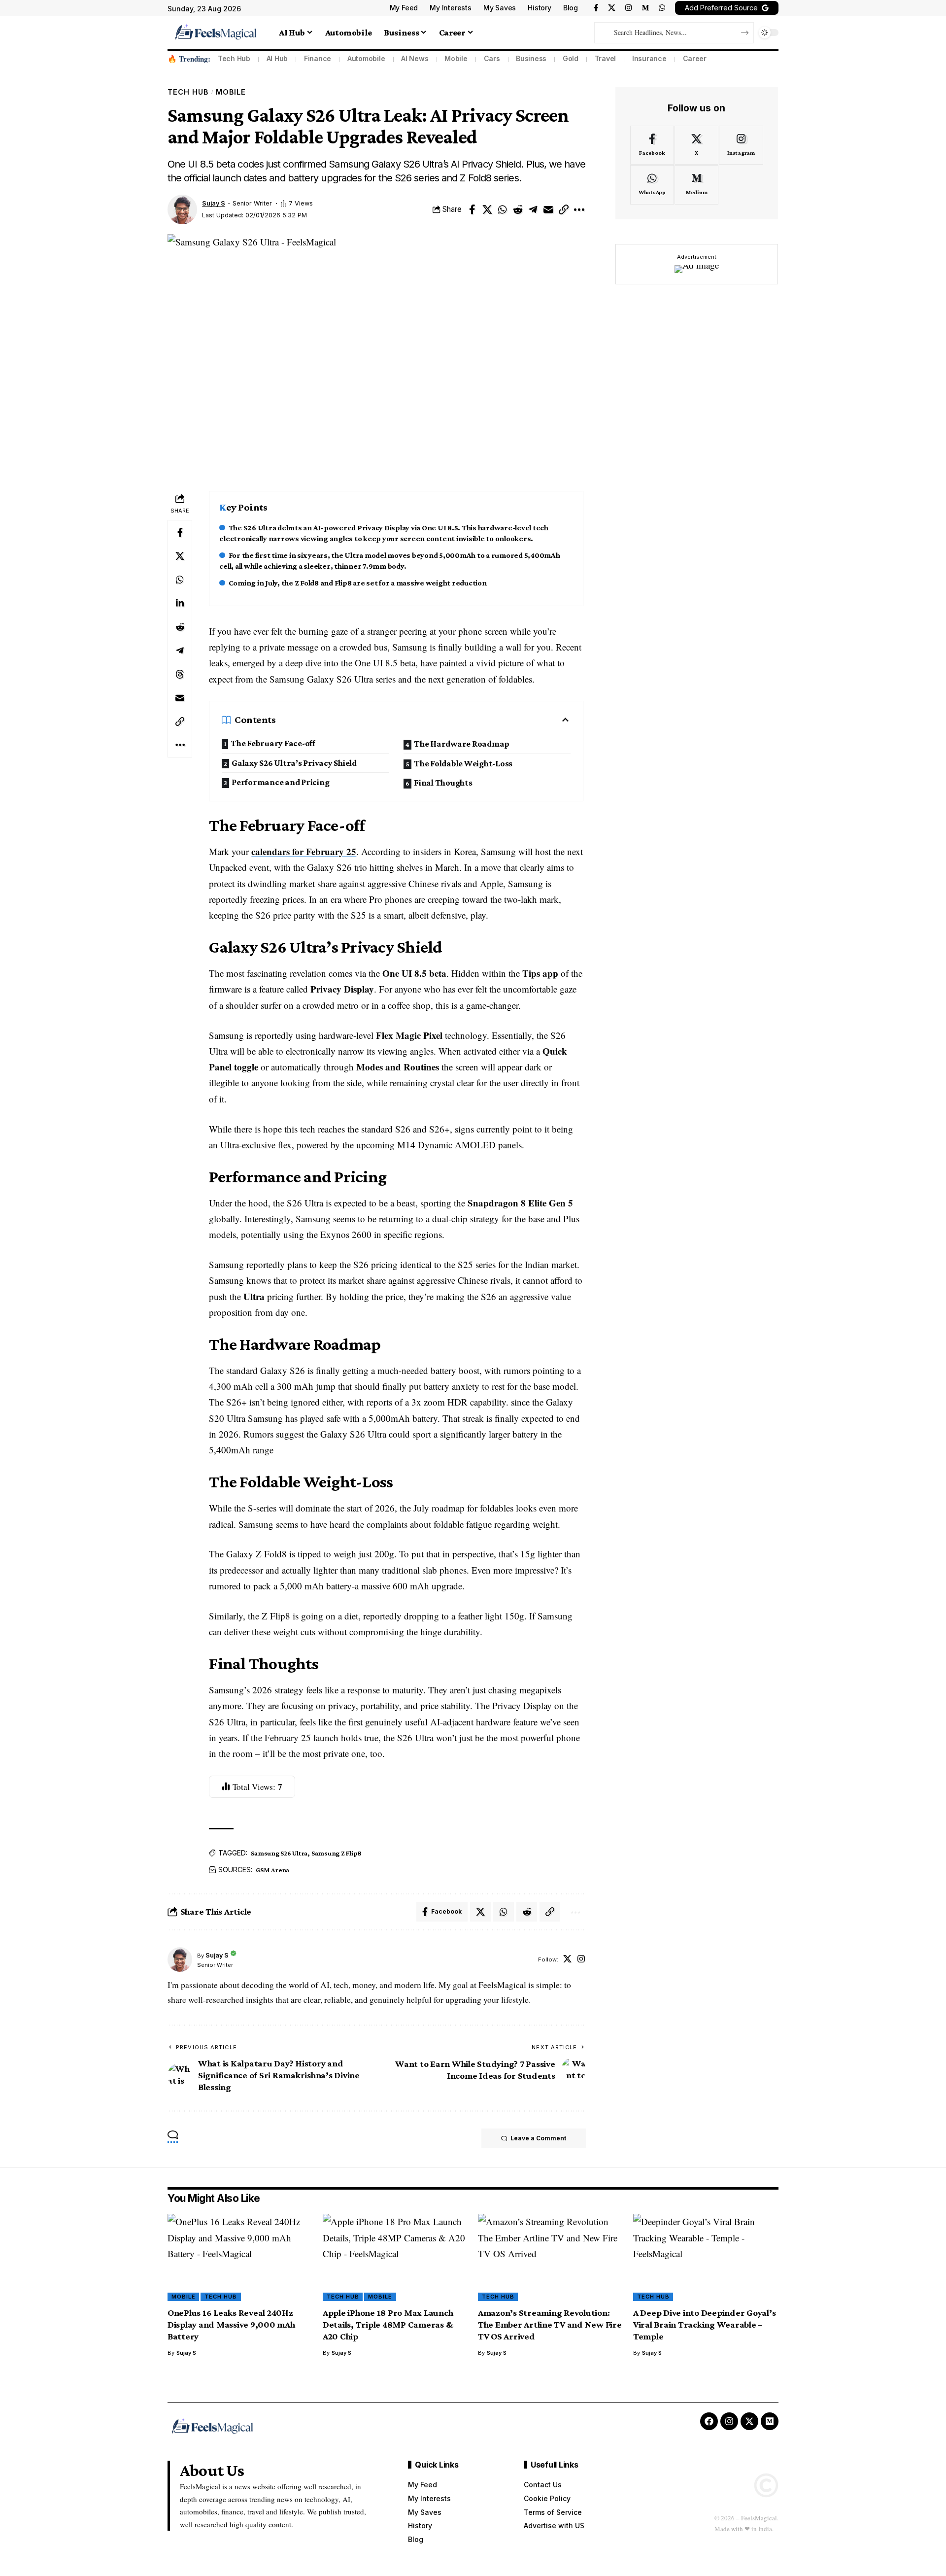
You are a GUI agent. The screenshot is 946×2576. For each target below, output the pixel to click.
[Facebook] (596, 8)
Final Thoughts (443, 783)
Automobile (366, 58)
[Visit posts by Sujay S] (182, 209)
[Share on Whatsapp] (503, 209)
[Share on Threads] (180, 674)
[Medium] (645, 8)
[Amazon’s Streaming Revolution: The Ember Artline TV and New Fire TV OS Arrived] (551, 2257)
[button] (564, 209)
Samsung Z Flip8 (337, 1853)
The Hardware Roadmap (462, 744)
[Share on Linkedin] (180, 603)
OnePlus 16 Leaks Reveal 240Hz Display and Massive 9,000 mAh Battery (231, 2324)
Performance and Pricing (280, 782)
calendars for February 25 (304, 851)
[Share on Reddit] (518, 209)
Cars (492, 58)
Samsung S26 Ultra (279, 1853)
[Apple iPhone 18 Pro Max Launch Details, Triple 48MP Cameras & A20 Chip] (395, 2257)
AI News (415, 58)
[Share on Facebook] (472, 209)
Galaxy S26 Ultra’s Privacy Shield (294, 763)
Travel (606, 58)
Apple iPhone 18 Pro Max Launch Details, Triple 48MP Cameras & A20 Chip (388, 2324)
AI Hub (277, 58)
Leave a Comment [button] (538, 2138)
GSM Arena (272, 1870)
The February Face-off (273, 743)
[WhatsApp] (662, 8)
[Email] (548, 209)
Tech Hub (234, 58)
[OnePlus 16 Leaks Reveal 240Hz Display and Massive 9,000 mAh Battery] (240, 2257)
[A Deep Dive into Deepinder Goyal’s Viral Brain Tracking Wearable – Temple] (706, 2257)
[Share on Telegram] (533, 209)
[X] (612, 8)
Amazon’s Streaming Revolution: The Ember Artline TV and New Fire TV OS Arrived (550, 2324)
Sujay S (214, 203)
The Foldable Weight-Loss (463, 763)
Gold (571, 58)
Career (695, 58)
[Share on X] (487, 209)
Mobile (456, 58)
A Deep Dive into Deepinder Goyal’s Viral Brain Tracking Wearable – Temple (705, 2324)
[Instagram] (628, 8)
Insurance (649, 58)
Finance (318, 58)
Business (531, 58)
